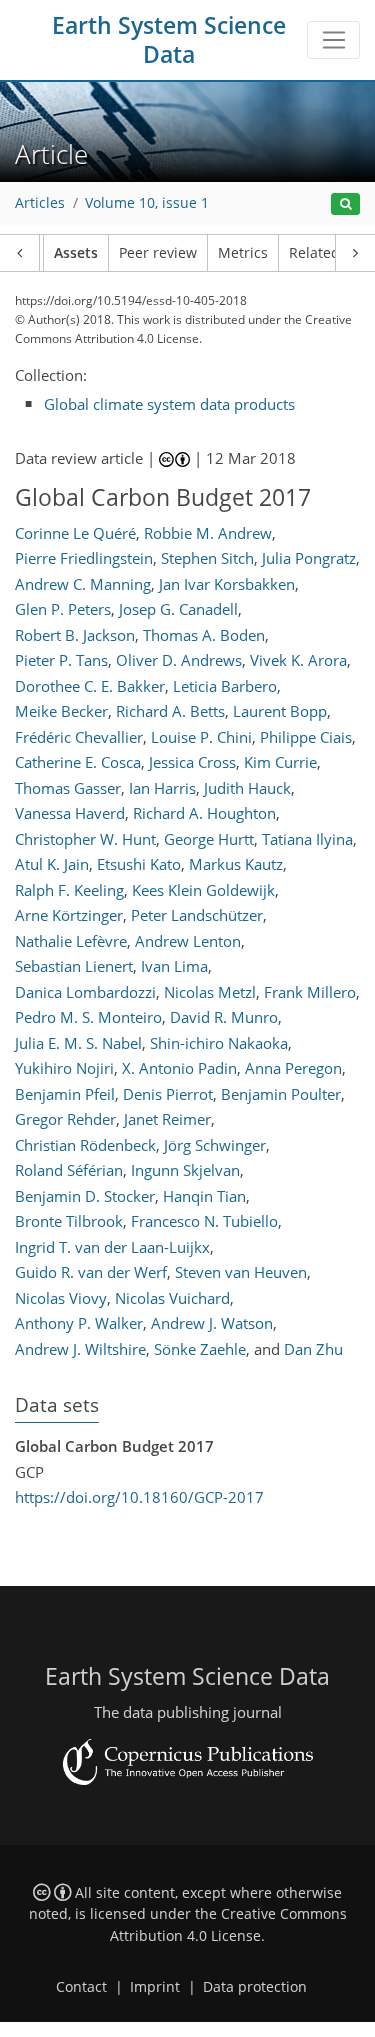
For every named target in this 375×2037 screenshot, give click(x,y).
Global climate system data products (169, 404)
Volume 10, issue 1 (147, 203)
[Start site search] (345, 204)
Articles (40, 203)
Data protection (255, 1987)
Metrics (243, 253)
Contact (81, 1987)
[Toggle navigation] (333, 40)
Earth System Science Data (169, 40)
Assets (76, 253)
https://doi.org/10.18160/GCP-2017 (139, 1497)
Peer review (158, 253)
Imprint (155, 1987)
